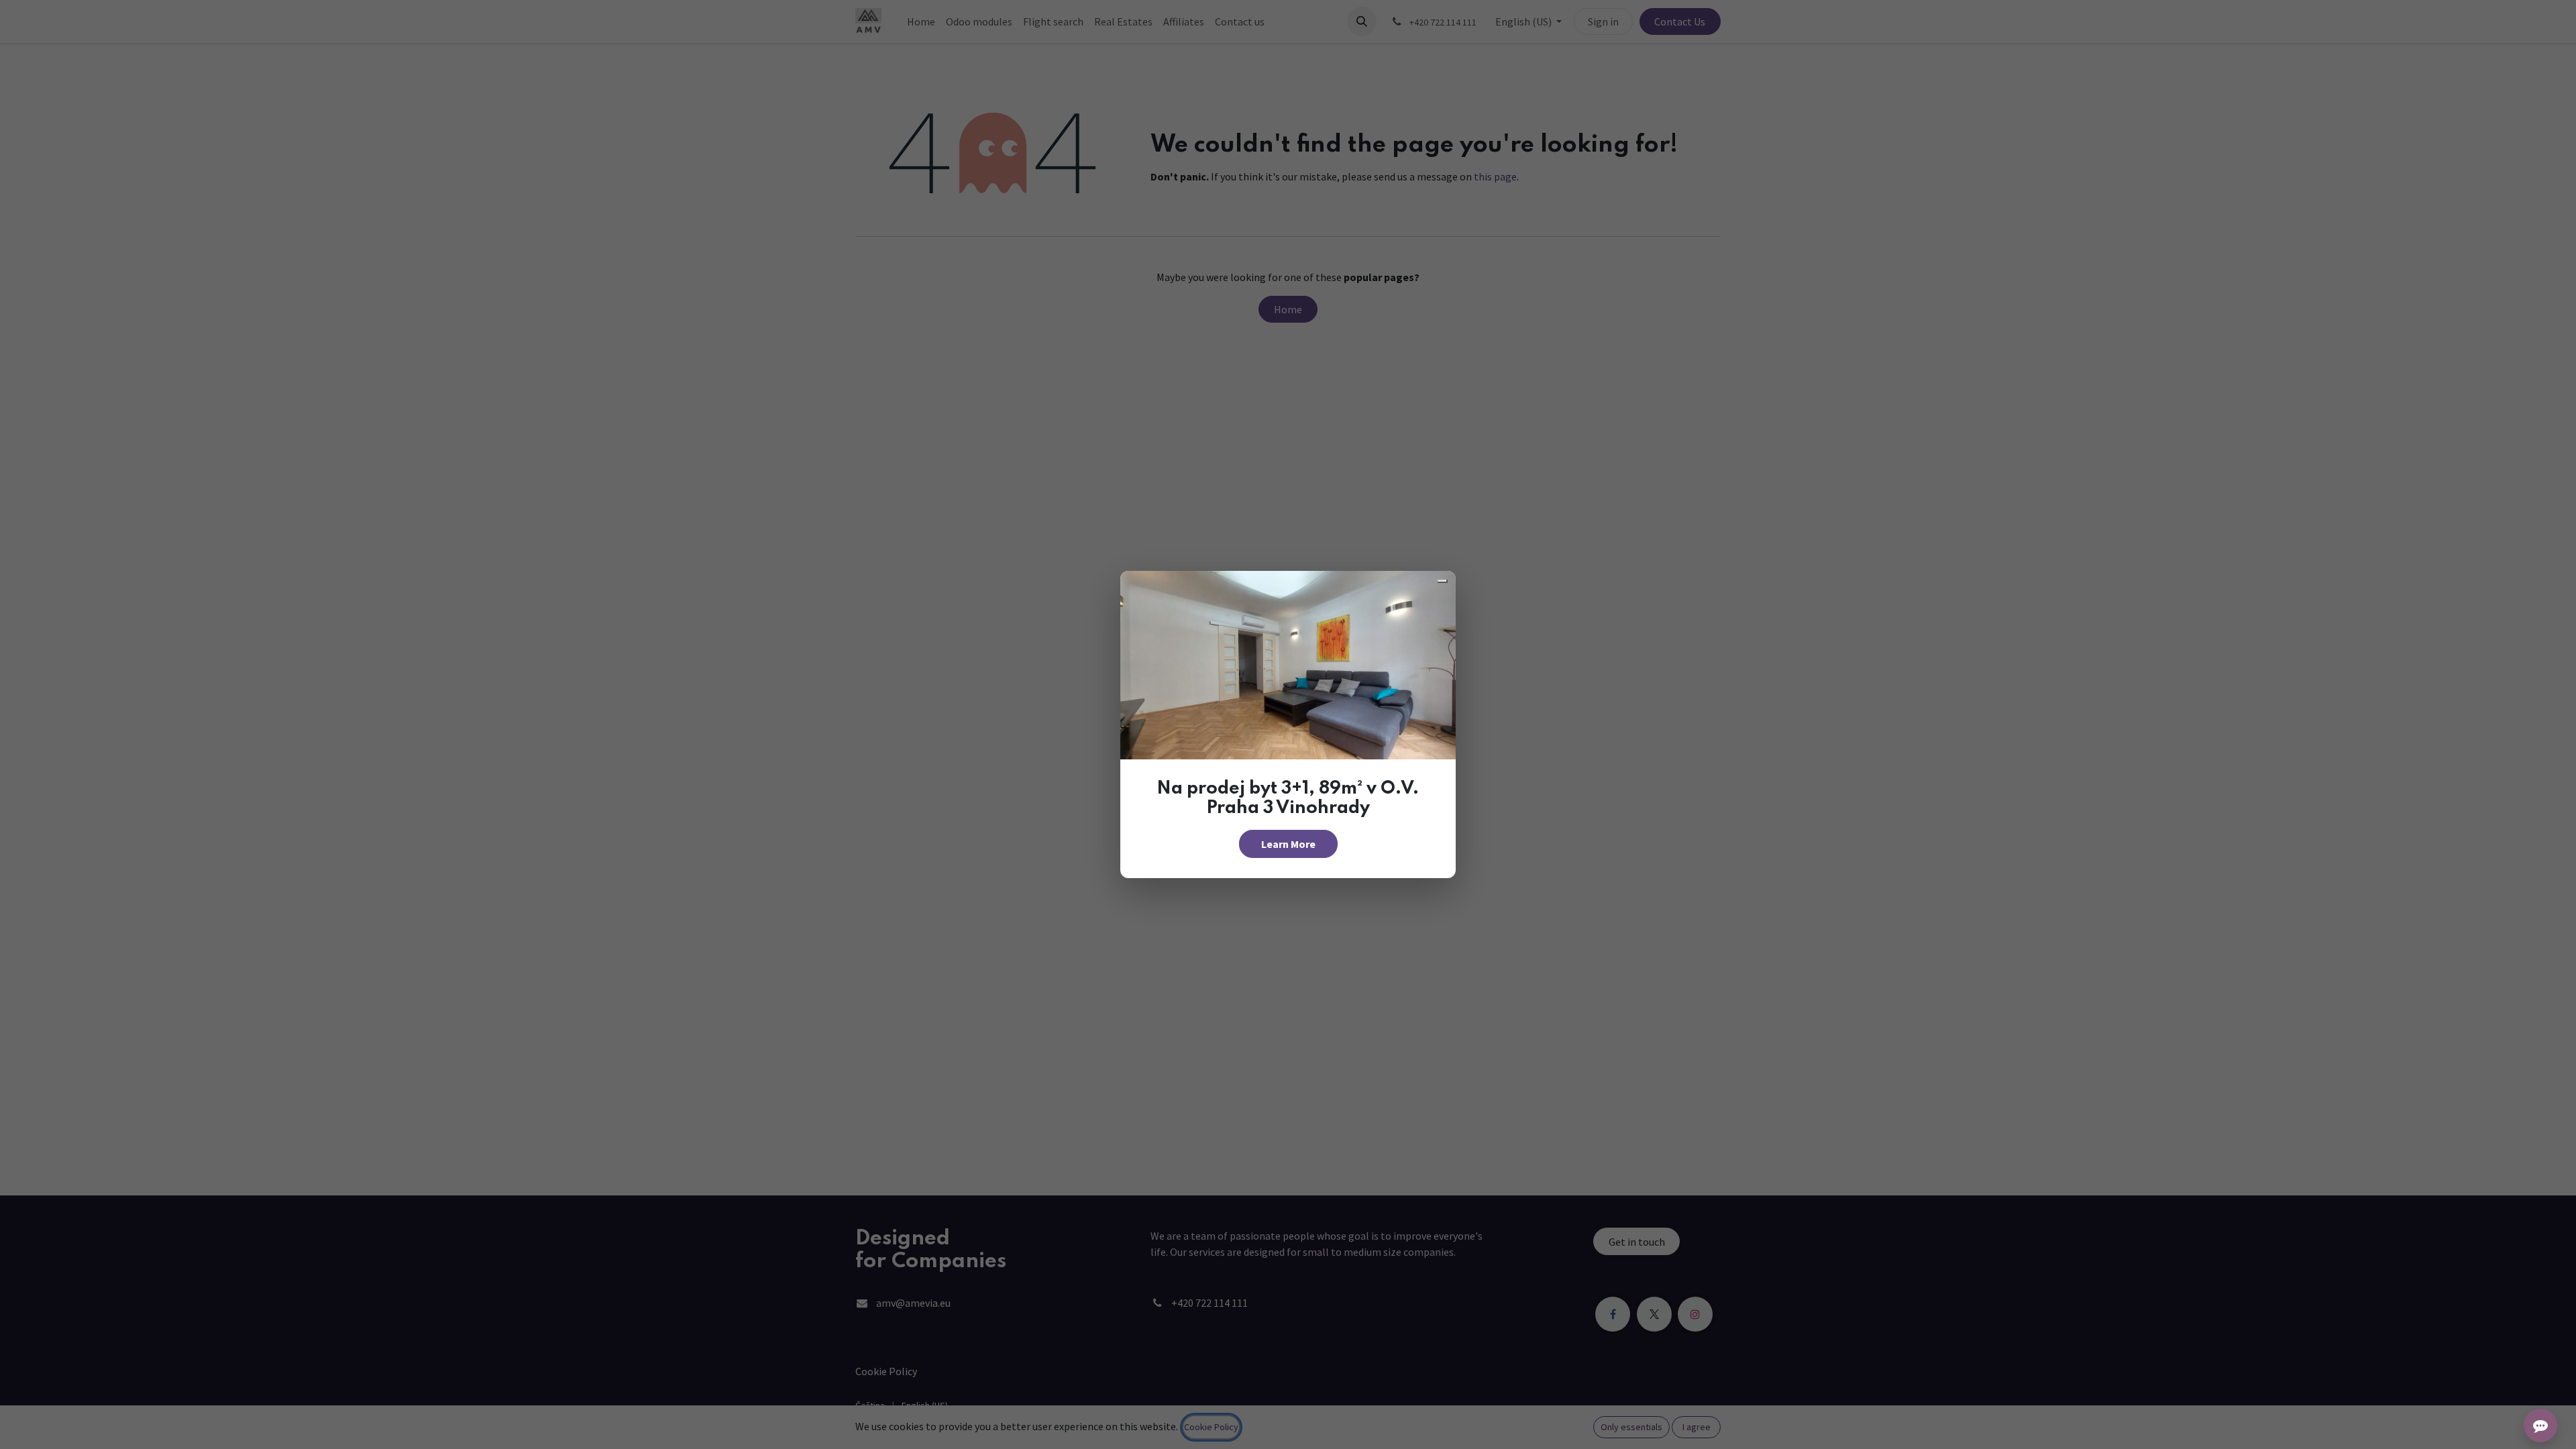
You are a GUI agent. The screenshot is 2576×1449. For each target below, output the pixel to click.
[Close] (1442, 581)
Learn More (1288, 844)
